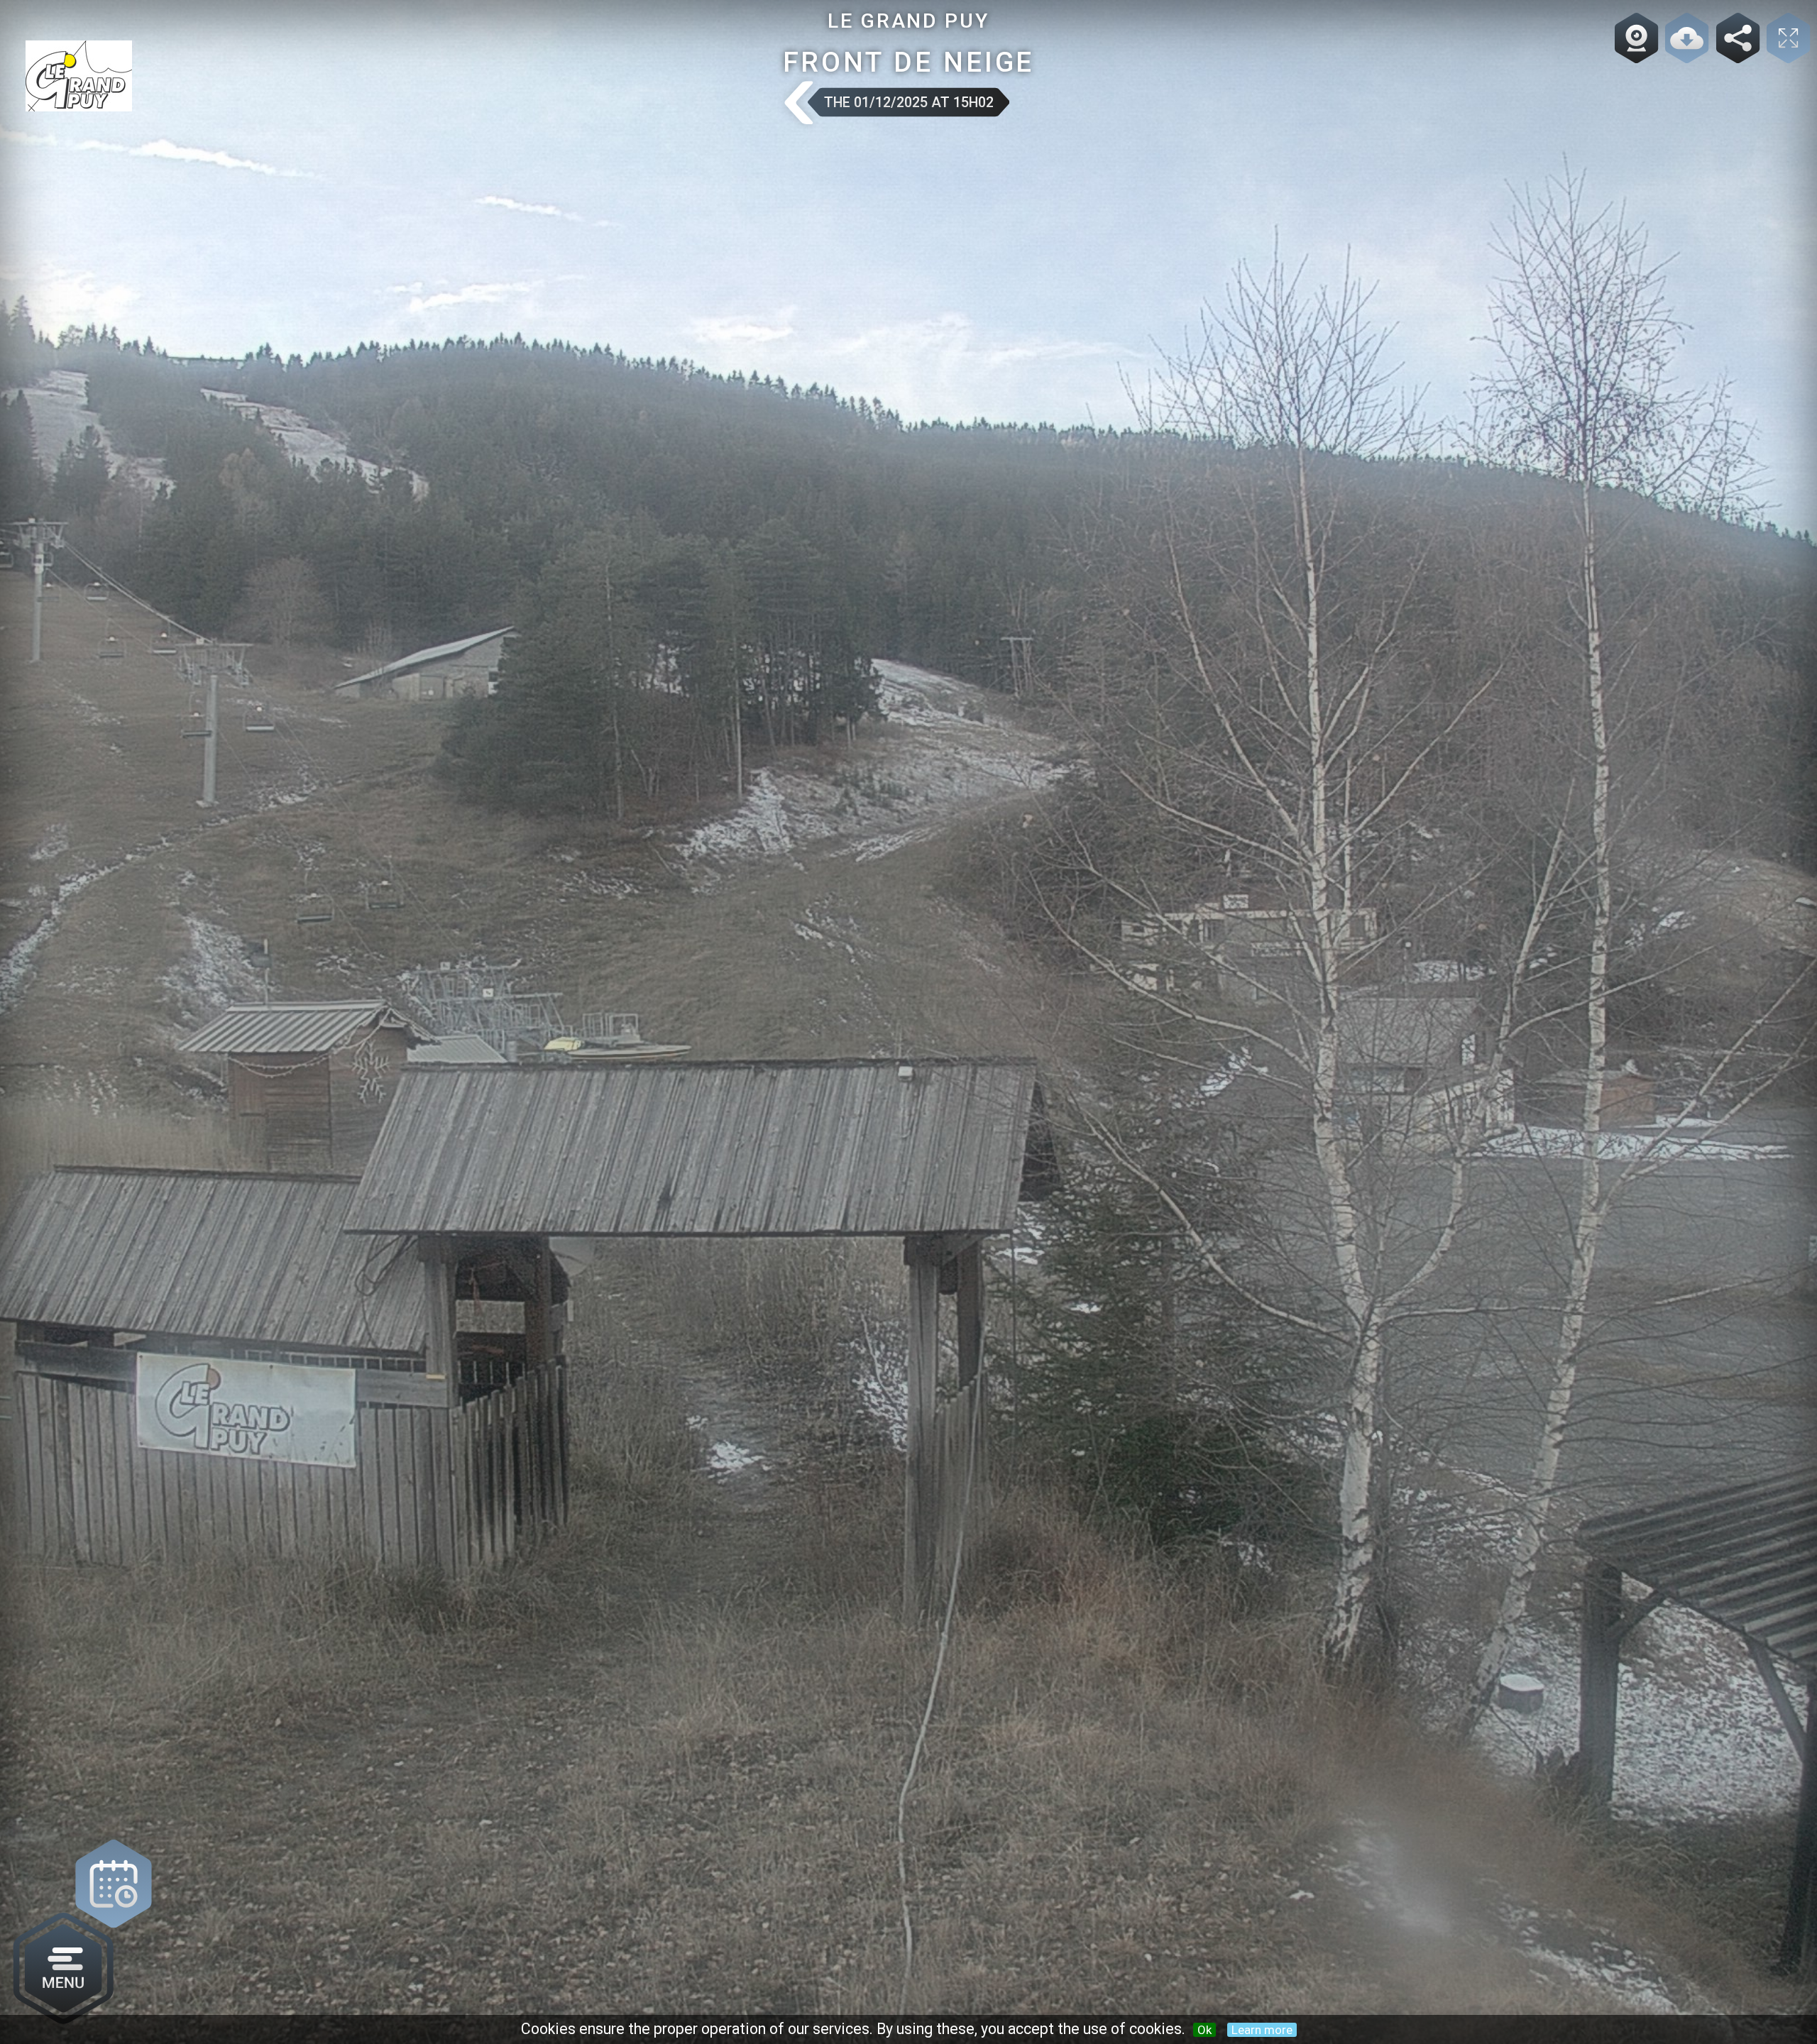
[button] (797, 104)
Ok (1204, 2030)
